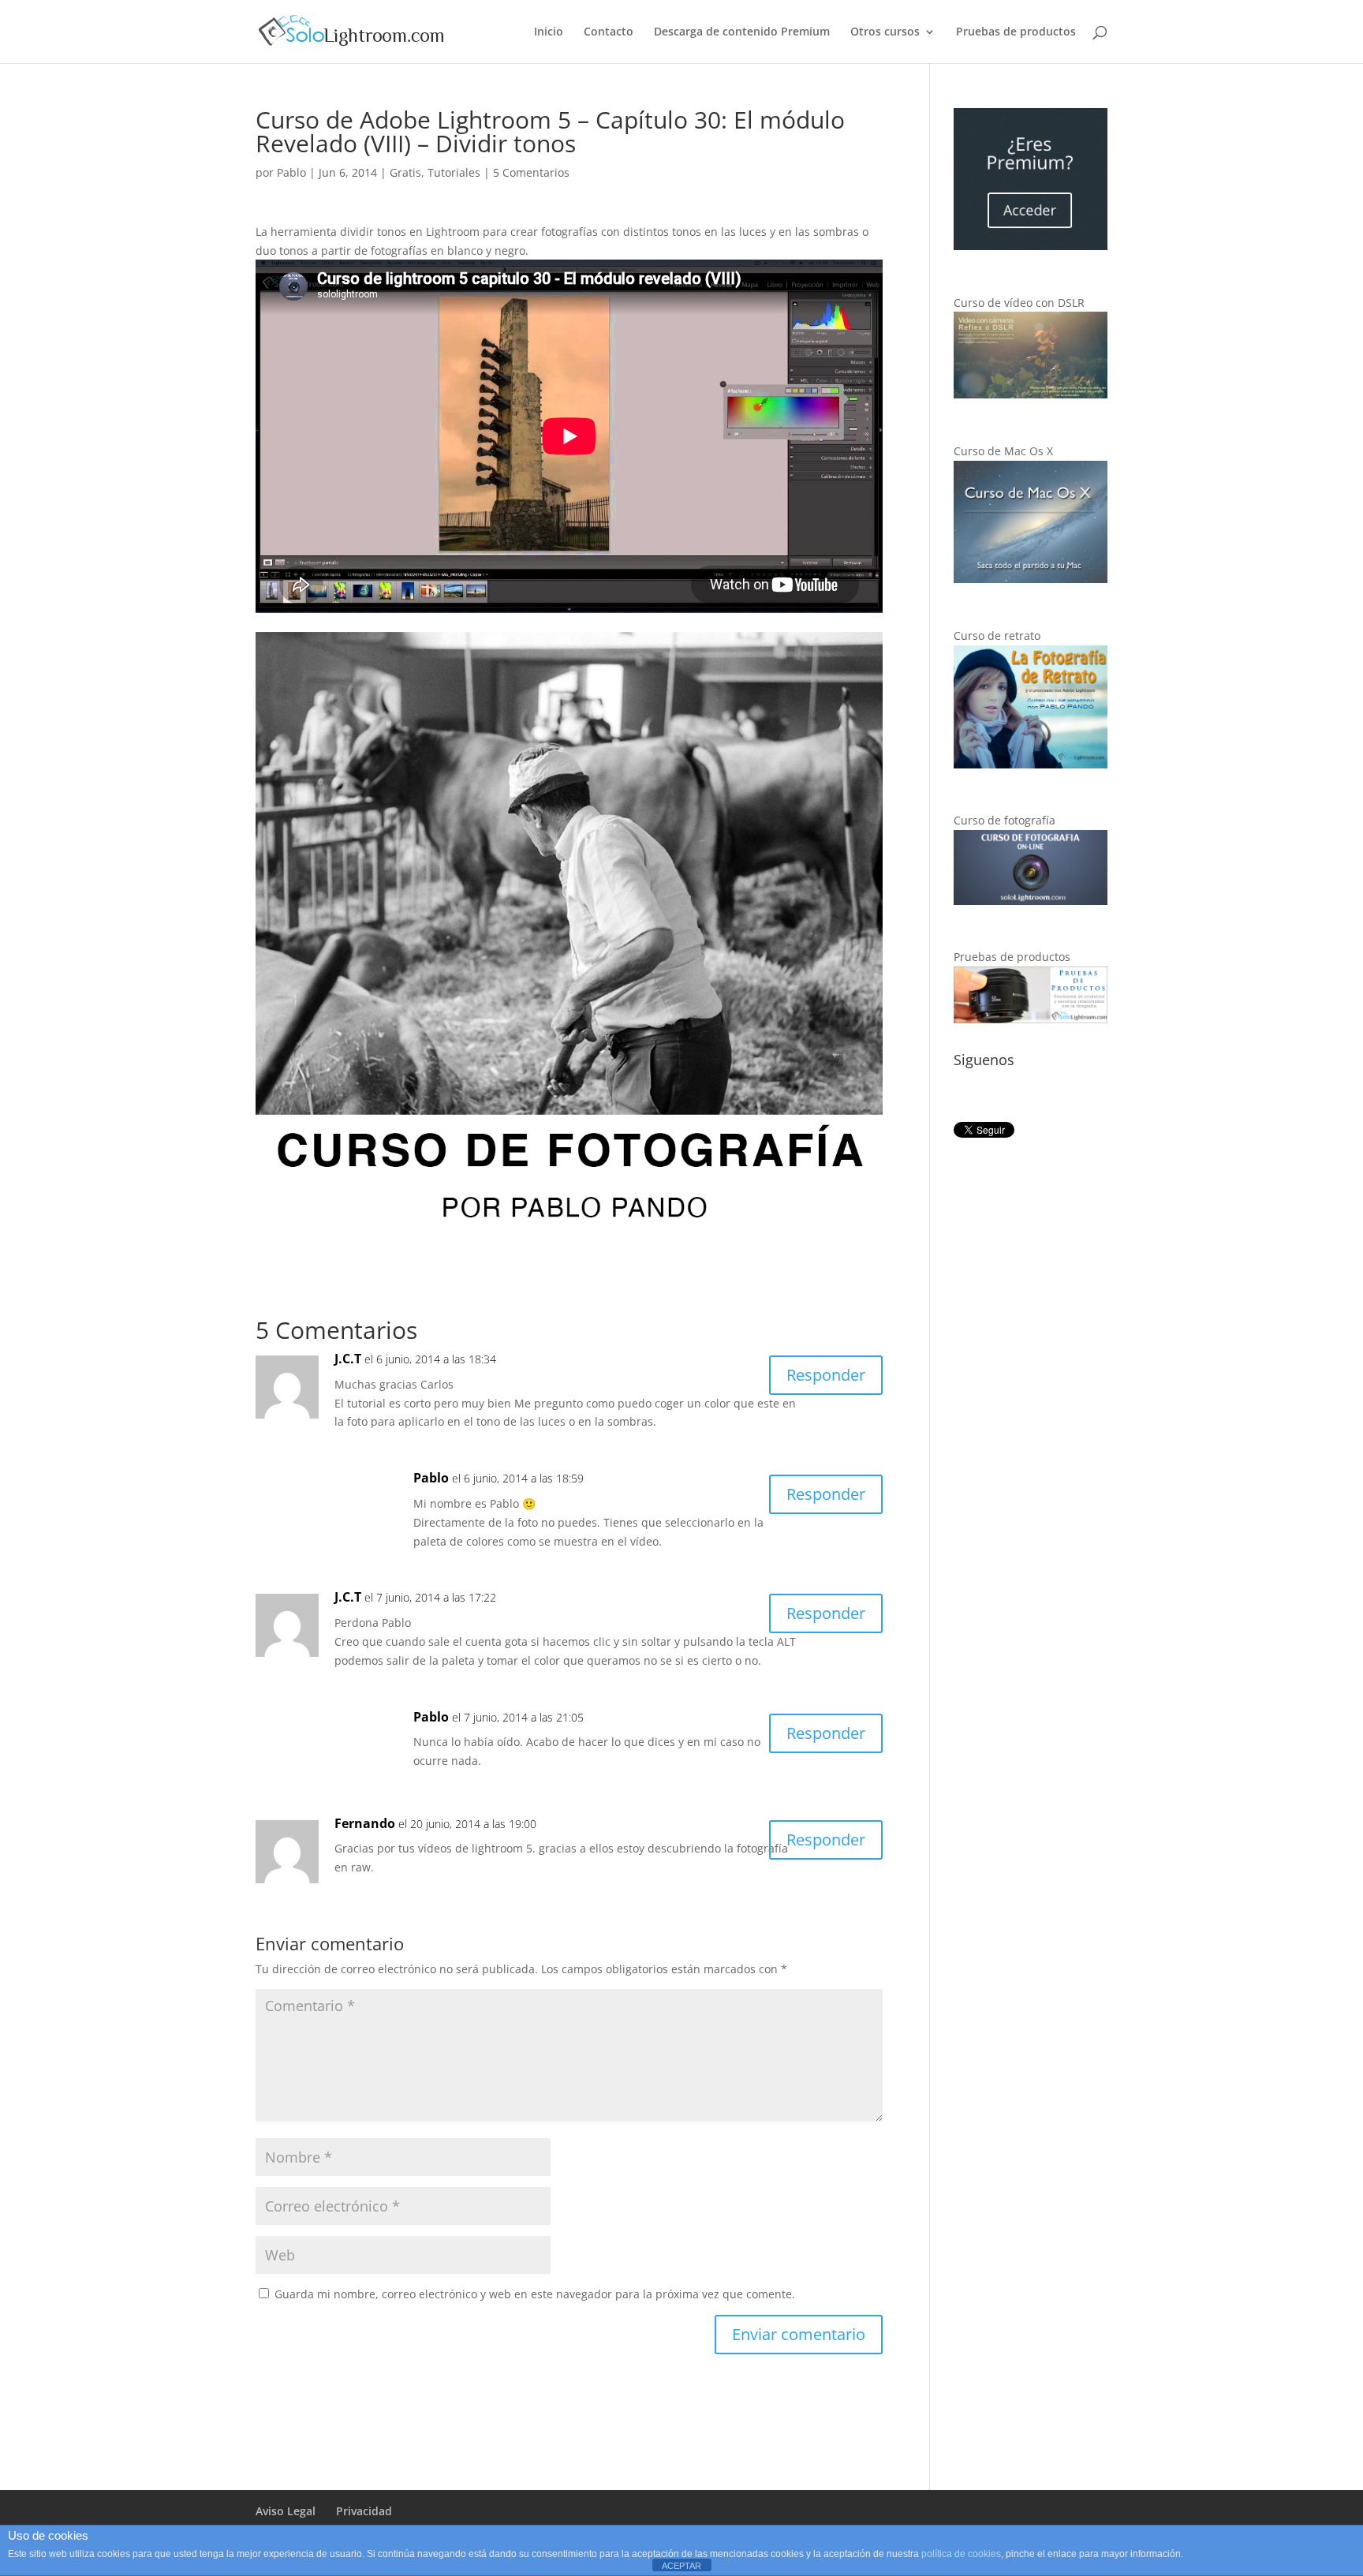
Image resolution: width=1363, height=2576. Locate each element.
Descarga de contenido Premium (742, 32)
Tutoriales (454, 172)
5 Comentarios (531, 172)
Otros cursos (885, 32)
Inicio (549, 32)
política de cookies (961, 2554)
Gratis (405, 172)
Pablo (291, 172)
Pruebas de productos (1016, 32)
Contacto (609, 32)
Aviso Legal (286, 2511)
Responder (826, 1375)
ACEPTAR (681, 2566)
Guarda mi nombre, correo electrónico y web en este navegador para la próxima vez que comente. (535, 2294)
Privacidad (364, 2511)
